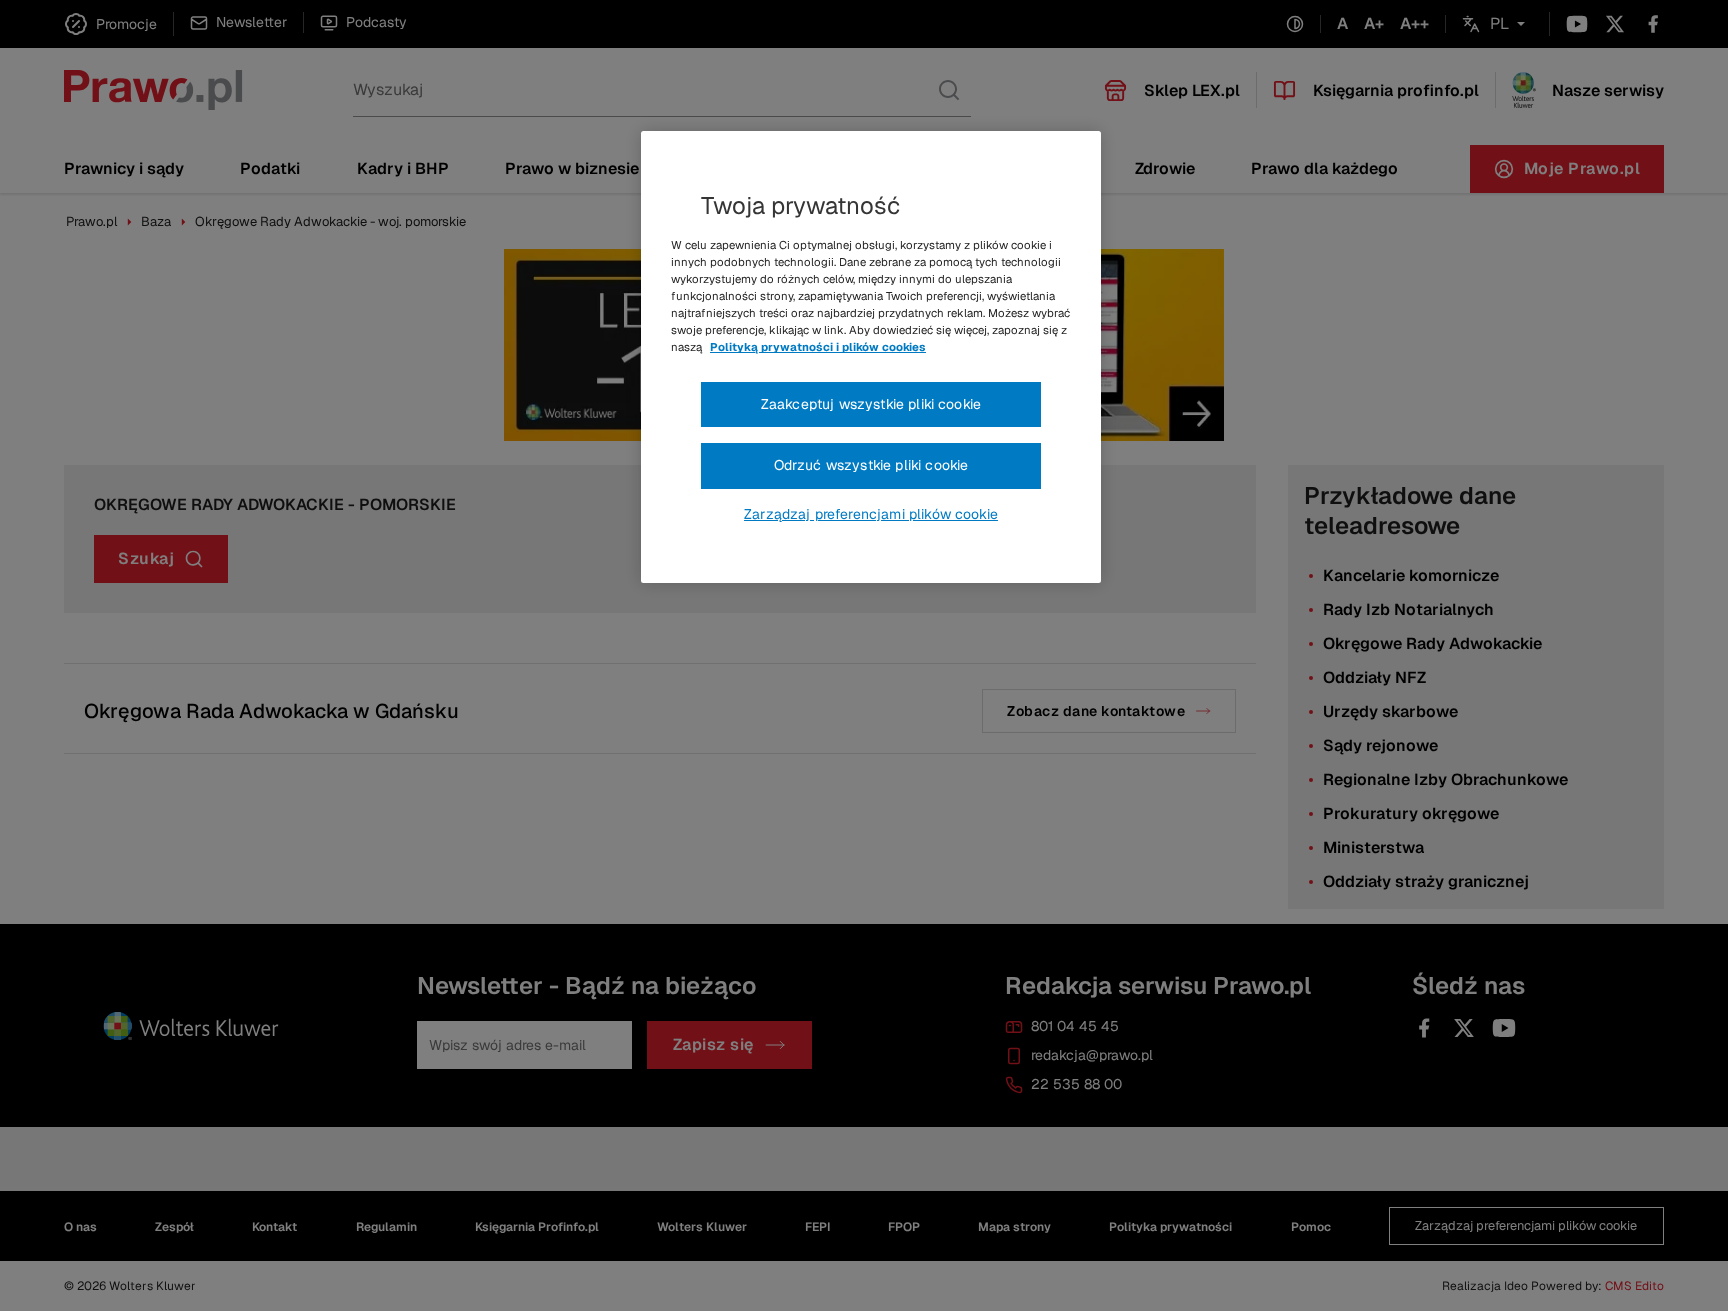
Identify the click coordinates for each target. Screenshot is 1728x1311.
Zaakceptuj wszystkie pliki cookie (871, 404)
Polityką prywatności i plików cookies (818, 347)
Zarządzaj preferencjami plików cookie (871, 514)
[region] (871, 357)
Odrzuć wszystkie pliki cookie (871, 465)
